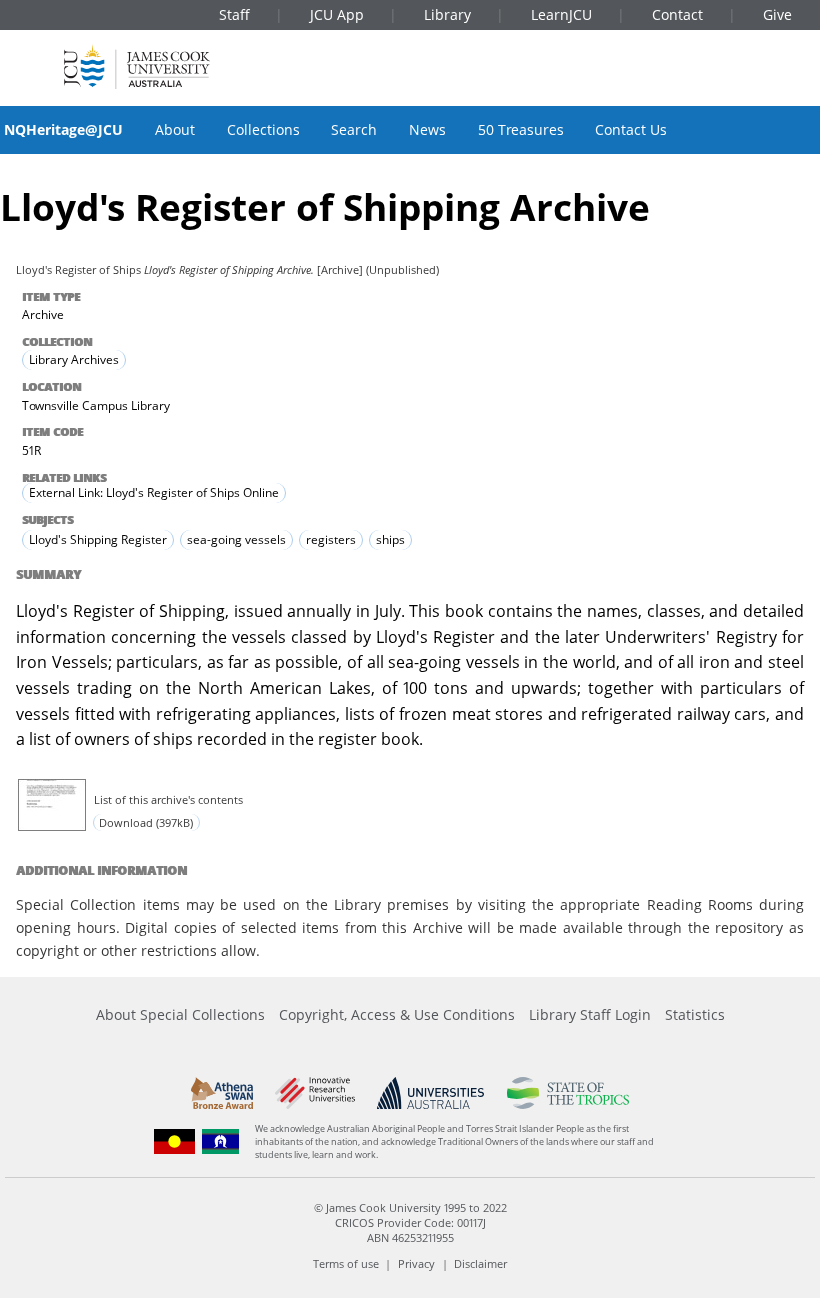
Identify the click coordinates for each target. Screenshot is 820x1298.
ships (390, 540)
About (175, 129)
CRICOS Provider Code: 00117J (410, 1222)
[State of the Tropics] (568, 1093)
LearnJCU (561, 14)
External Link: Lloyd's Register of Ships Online (154, 493)
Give (777, 14)
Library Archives (74, 359)
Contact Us (631, 129)
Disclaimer (480, 1263)
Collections (263, 129)
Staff (234, 14)
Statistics (695, 1014)
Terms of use (346, 1263)
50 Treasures (521, 129)
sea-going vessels (236, 540)
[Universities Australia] (430, 1093)
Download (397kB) (146, 822)
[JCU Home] (137, 66)
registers (331, 540)
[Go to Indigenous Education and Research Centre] (175, 1141)
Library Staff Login (590, 1014)
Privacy (416, 1263)
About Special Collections (180, 1014)
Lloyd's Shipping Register (98, 540)
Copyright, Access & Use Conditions (397, 1014)
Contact (677, 14)
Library (447, 14)
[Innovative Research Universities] (314, 1093)
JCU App (337, 14)
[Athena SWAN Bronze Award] (222, 1093)
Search (354, 129)
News (427, 129)
